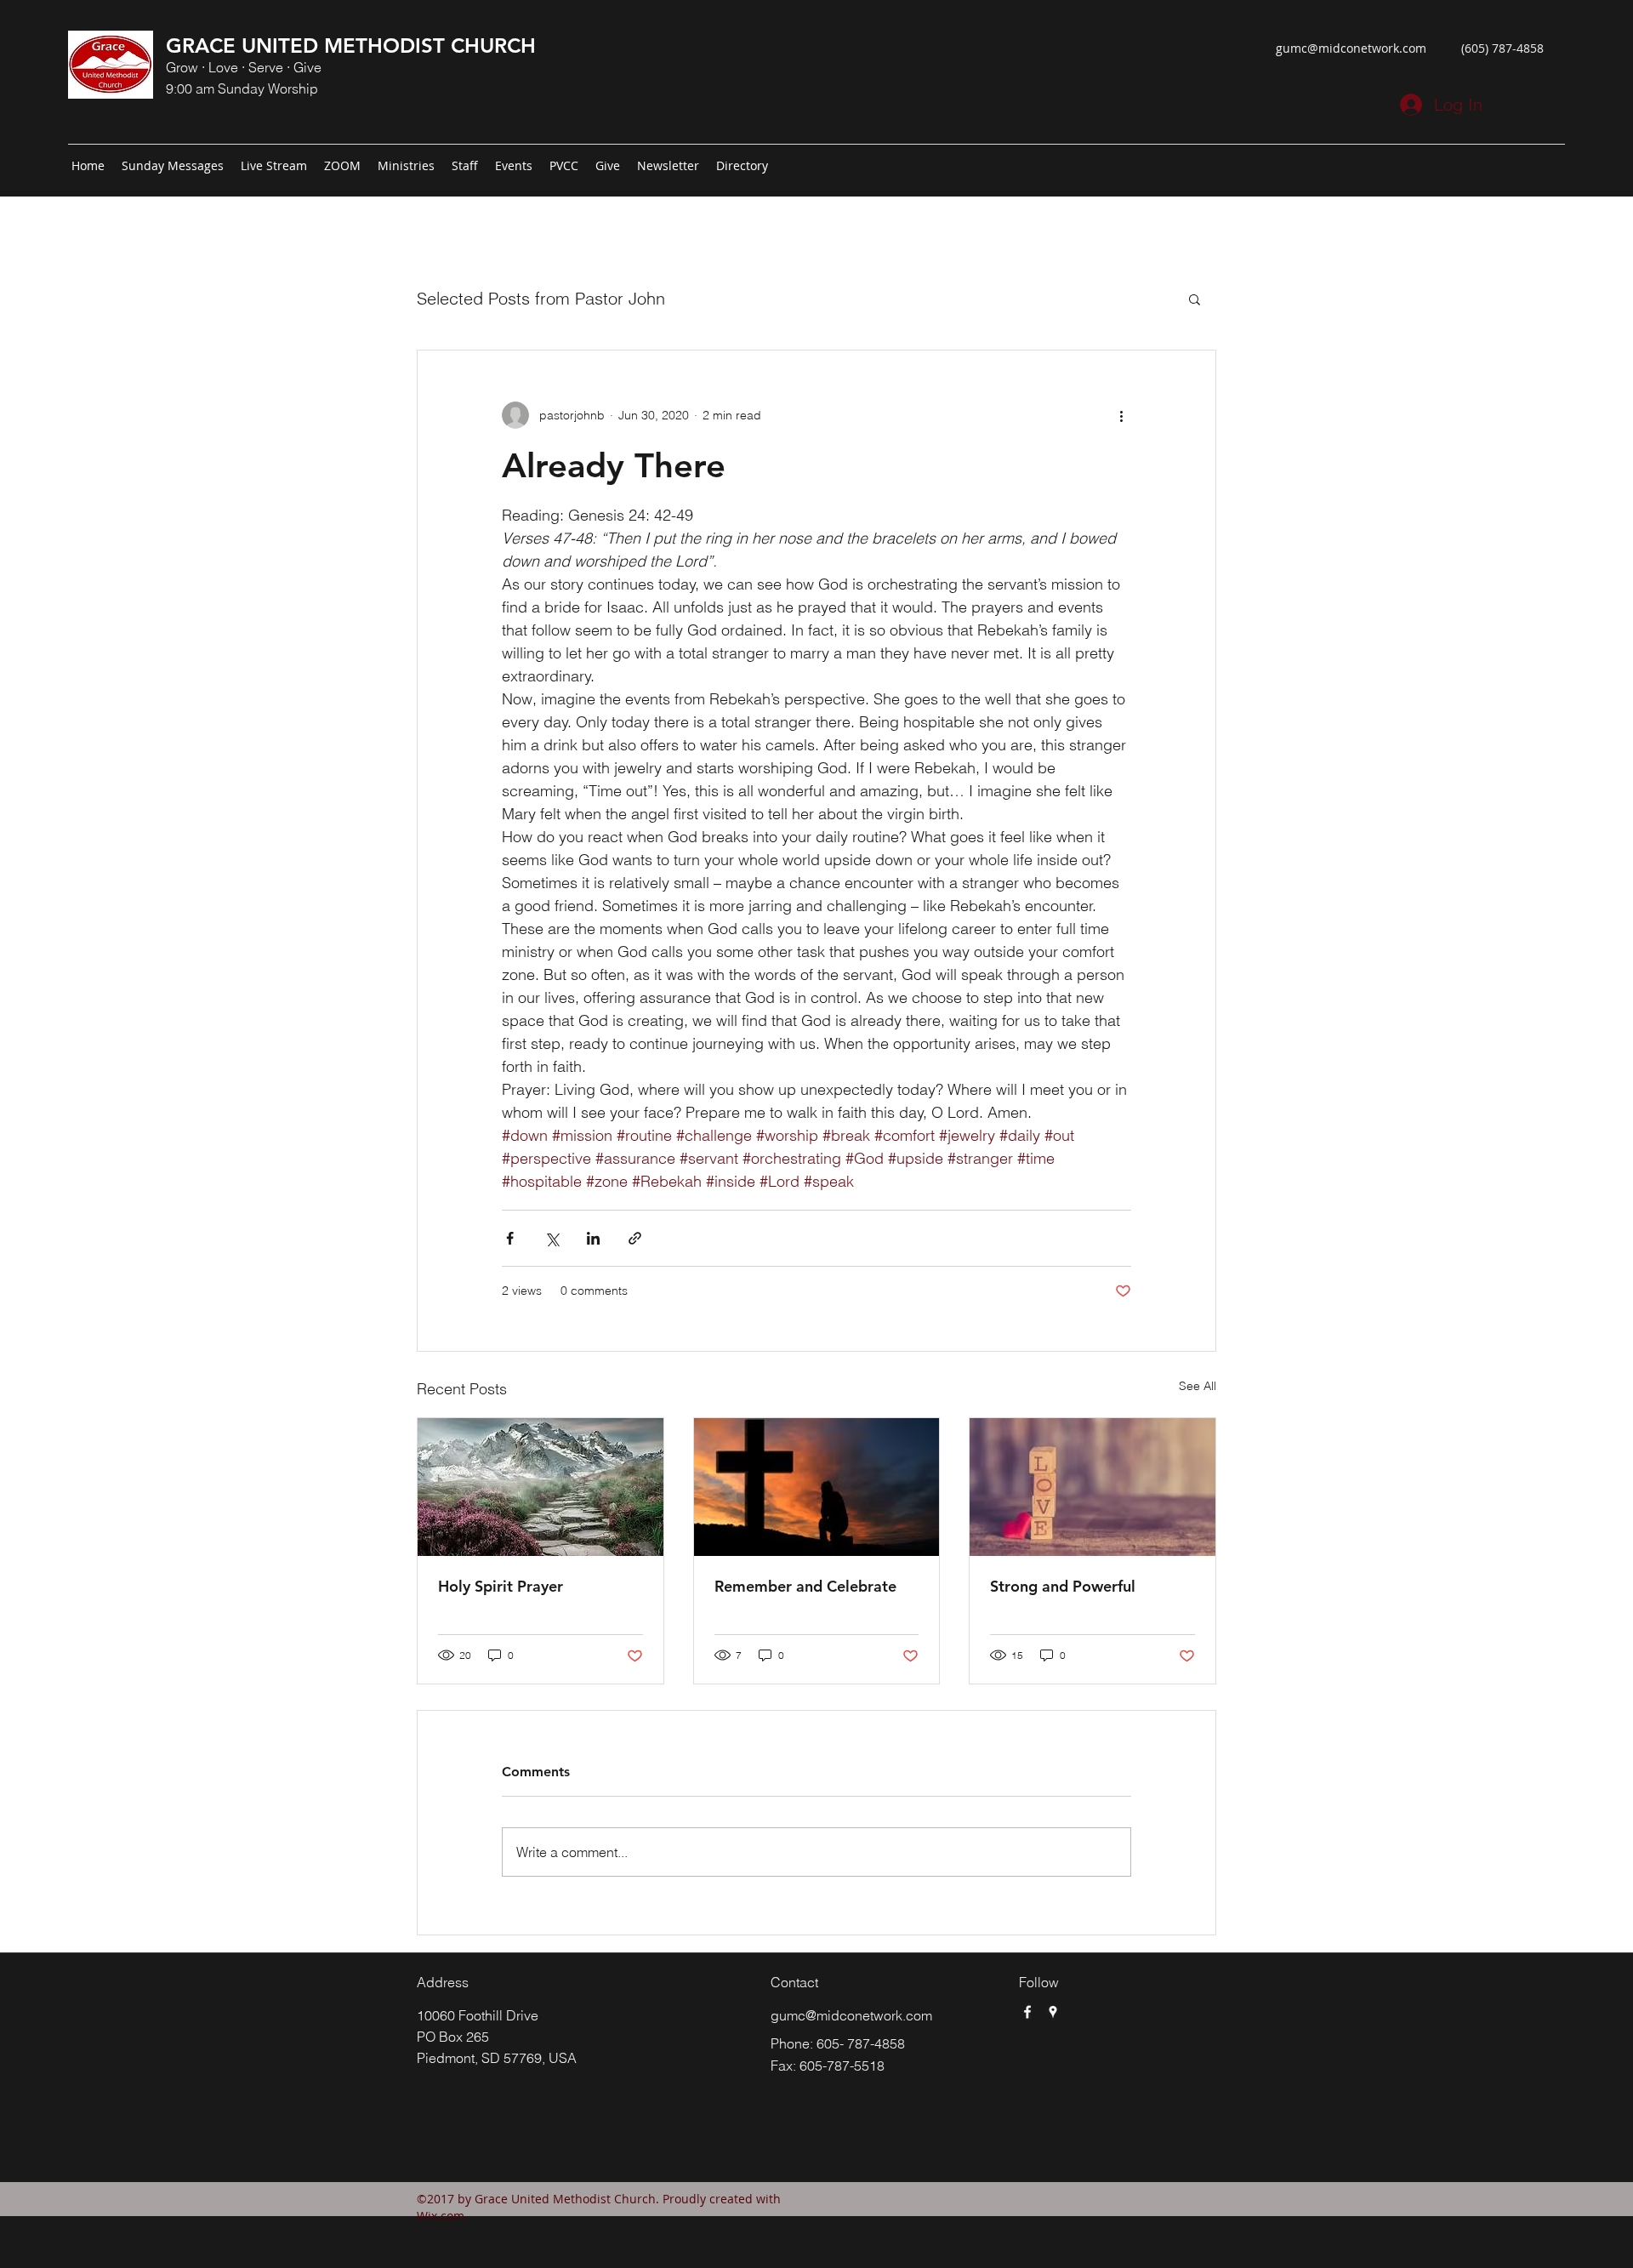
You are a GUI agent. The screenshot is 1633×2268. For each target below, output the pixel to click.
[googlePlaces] (1053, 2012)
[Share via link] (635, 1238)
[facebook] (1027, 2012)
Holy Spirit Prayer (501, 1586)
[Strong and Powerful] (1092, 1487)
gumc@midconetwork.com (1351, 48)
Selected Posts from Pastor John (541, 298)
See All (1198, 1386)
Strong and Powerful (1063, 1586)
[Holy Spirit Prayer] (541, 1487)
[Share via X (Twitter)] (552, 1238)
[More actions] (1121, 415)
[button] (1195, 299)
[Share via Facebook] (510, 1238)
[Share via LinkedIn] (593, 1238)
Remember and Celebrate (805, 1586)
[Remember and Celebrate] (817, 1487)
